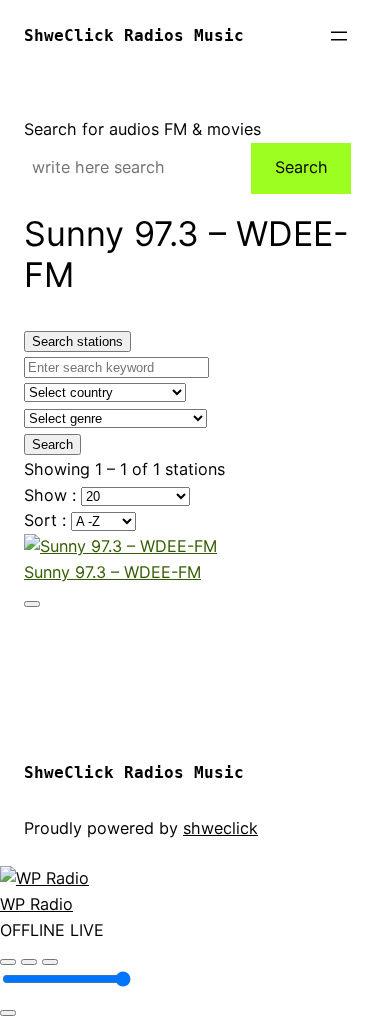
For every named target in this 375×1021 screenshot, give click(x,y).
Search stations (77, 341)
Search (301, 167)
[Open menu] (339, 36)
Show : (52, 495)
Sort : (47, 520)
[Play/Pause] (29, 962)
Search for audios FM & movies (142, 129)
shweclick (220, 828)
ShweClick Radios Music (134, 35)
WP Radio (36, 904)
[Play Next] (50, 962)
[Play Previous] (8, 962)
